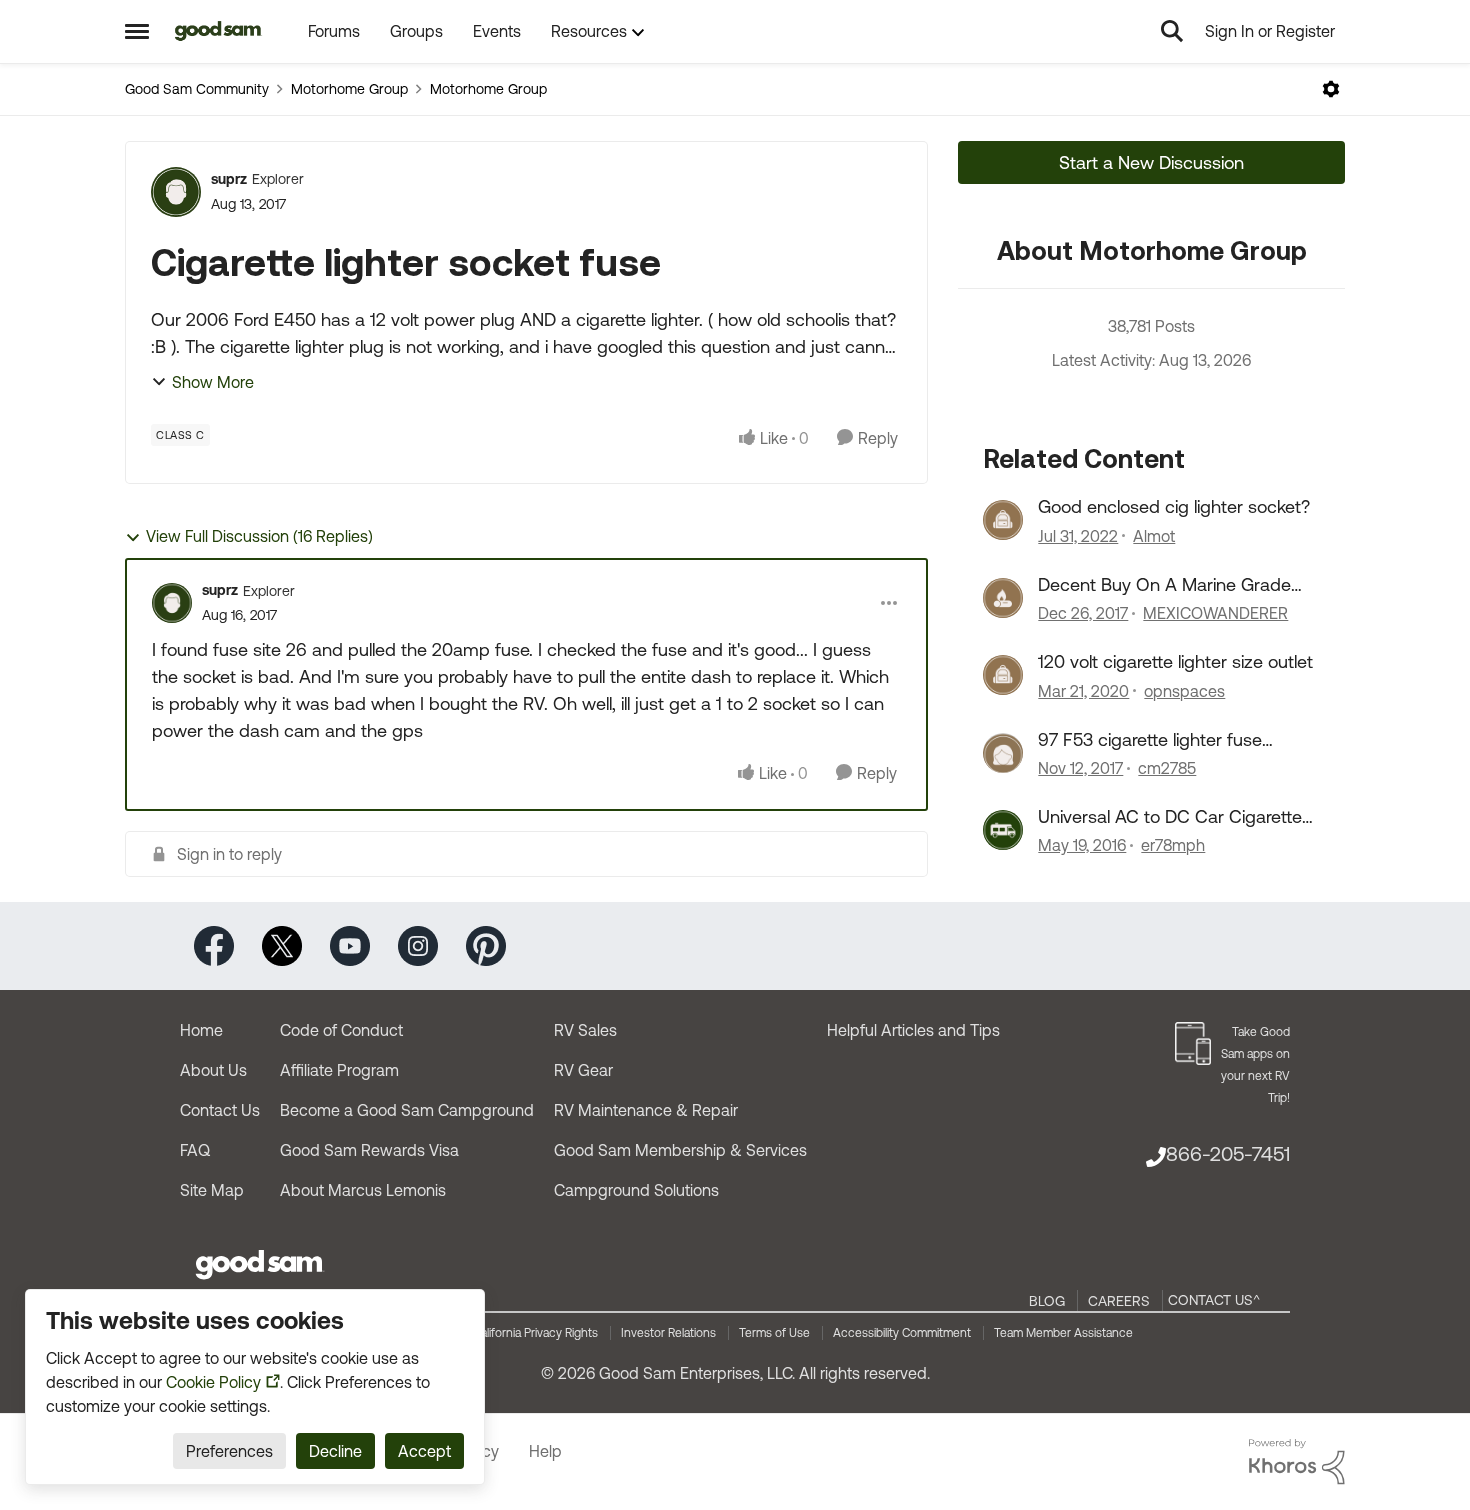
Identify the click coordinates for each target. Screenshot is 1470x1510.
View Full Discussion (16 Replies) (259, 536)
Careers (1119, 1301)
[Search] (1172, 31)
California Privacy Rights (535, 1333)
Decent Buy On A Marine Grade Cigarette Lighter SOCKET (1164, 585)
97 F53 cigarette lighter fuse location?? (1150, 740)
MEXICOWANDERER (1215, 613)
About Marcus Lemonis (363, 1190)
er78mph (1173, 845)
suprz (229, 179)
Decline (335, 1451)
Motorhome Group (349, 89)
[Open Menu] (1331, 89)
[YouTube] (350, 944)
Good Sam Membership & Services (680, 1150)
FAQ (195, 1150)
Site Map (212, 1190)
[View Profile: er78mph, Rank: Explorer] (1003, 830)
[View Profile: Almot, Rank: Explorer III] (1003, 520)
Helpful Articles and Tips (913, 1030)
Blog (1047, 1301)
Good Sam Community (197, 89)
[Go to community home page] (218, 31)
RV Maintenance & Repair (646, 1110)
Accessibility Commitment (902, 1333)
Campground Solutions (636, 1190)
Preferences (229, 1451)
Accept (424, 1451)
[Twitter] (282, 944)
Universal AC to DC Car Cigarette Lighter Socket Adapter (1170, 817)
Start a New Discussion (1151, 162)
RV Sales (585, 1030)
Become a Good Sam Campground (407, 1110)
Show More (213, 382)
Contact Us (220, 1110)
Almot (1154, 536)
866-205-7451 (1228, 1153)
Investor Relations (668, 1333)
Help (545, 1451)
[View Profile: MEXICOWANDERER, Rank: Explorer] (1003, 598)
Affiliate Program (339, 1070)
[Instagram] (418, 944)
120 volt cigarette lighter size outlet (1175, 661)
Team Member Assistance (1063, 1333)
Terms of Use (774, 1333)
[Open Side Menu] (137, 31)
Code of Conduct (341, 1030)
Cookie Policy (213, 1382)
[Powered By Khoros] (1297, 1462)
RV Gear (583, 1070)
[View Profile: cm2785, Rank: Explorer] (1003, 753)
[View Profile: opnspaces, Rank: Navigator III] (1003, 675)
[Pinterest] (486, 944)
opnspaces (1184, 691)
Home (201, 1030)
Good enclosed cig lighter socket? (1174, 506)
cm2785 (1167, 768)
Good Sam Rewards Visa (369, 1150)
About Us (213, 1070)
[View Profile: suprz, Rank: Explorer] (176, 192)
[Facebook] (214, 944)
